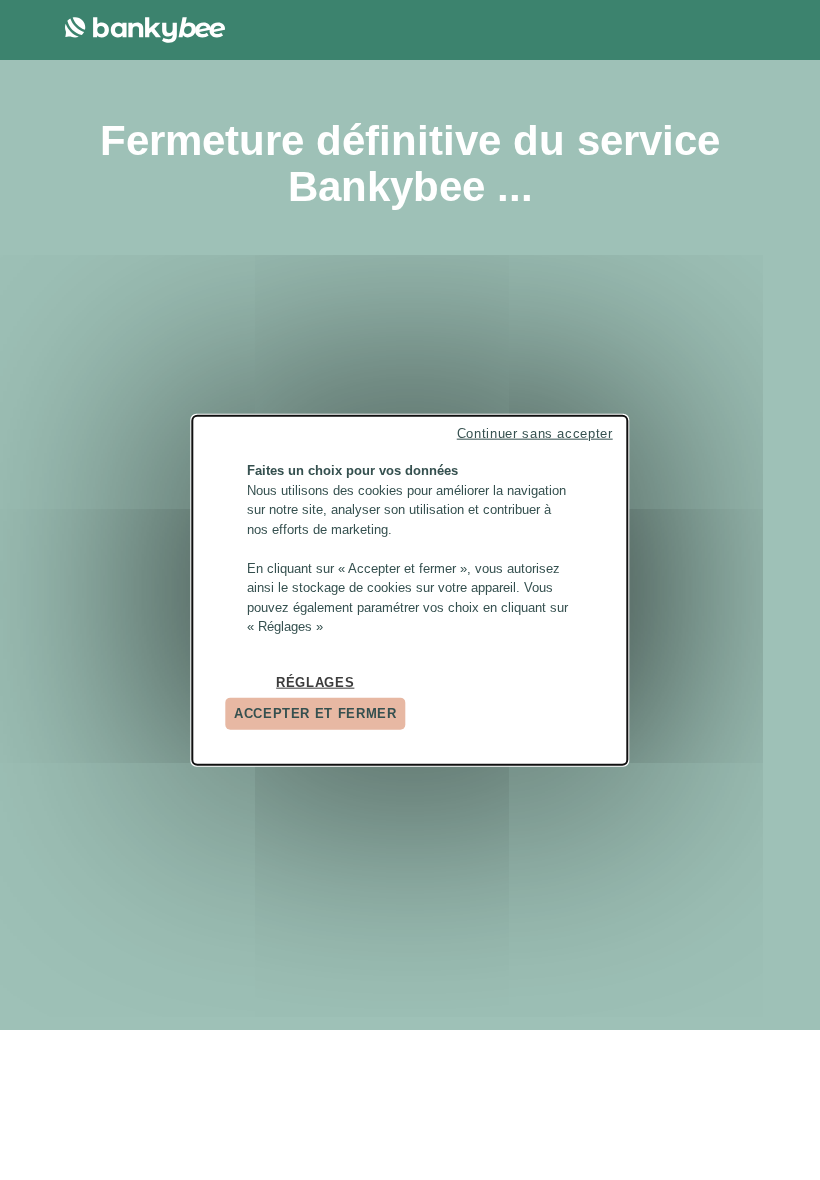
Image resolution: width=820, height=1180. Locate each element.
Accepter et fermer (315, 713)
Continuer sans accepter (535, 433)
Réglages (315, 681)
